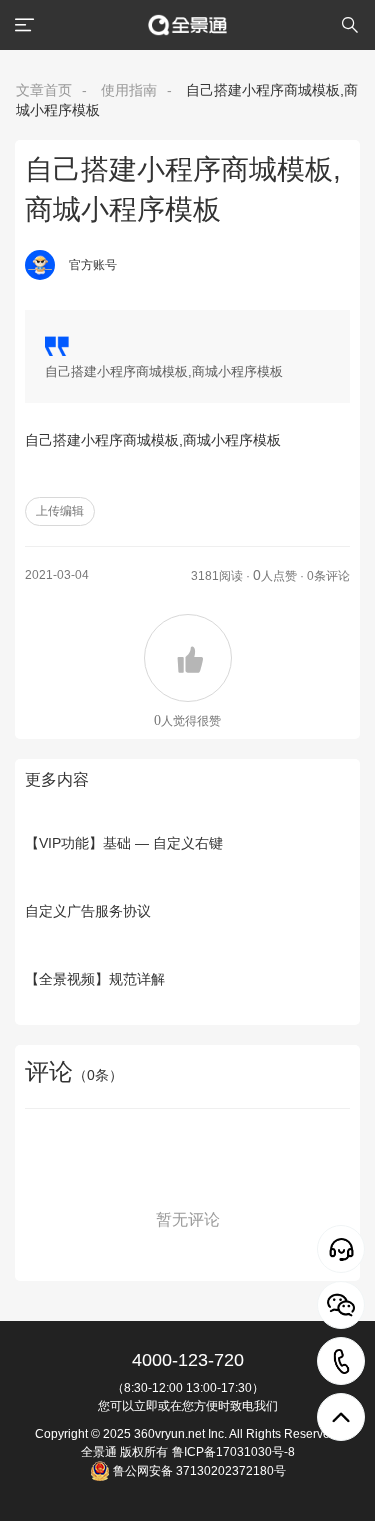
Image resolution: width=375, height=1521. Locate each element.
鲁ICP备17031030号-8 (233, 1452)
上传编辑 (60, 511)
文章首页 (44, 90)
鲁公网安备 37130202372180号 (198, 1471)
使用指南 (129, 90)
